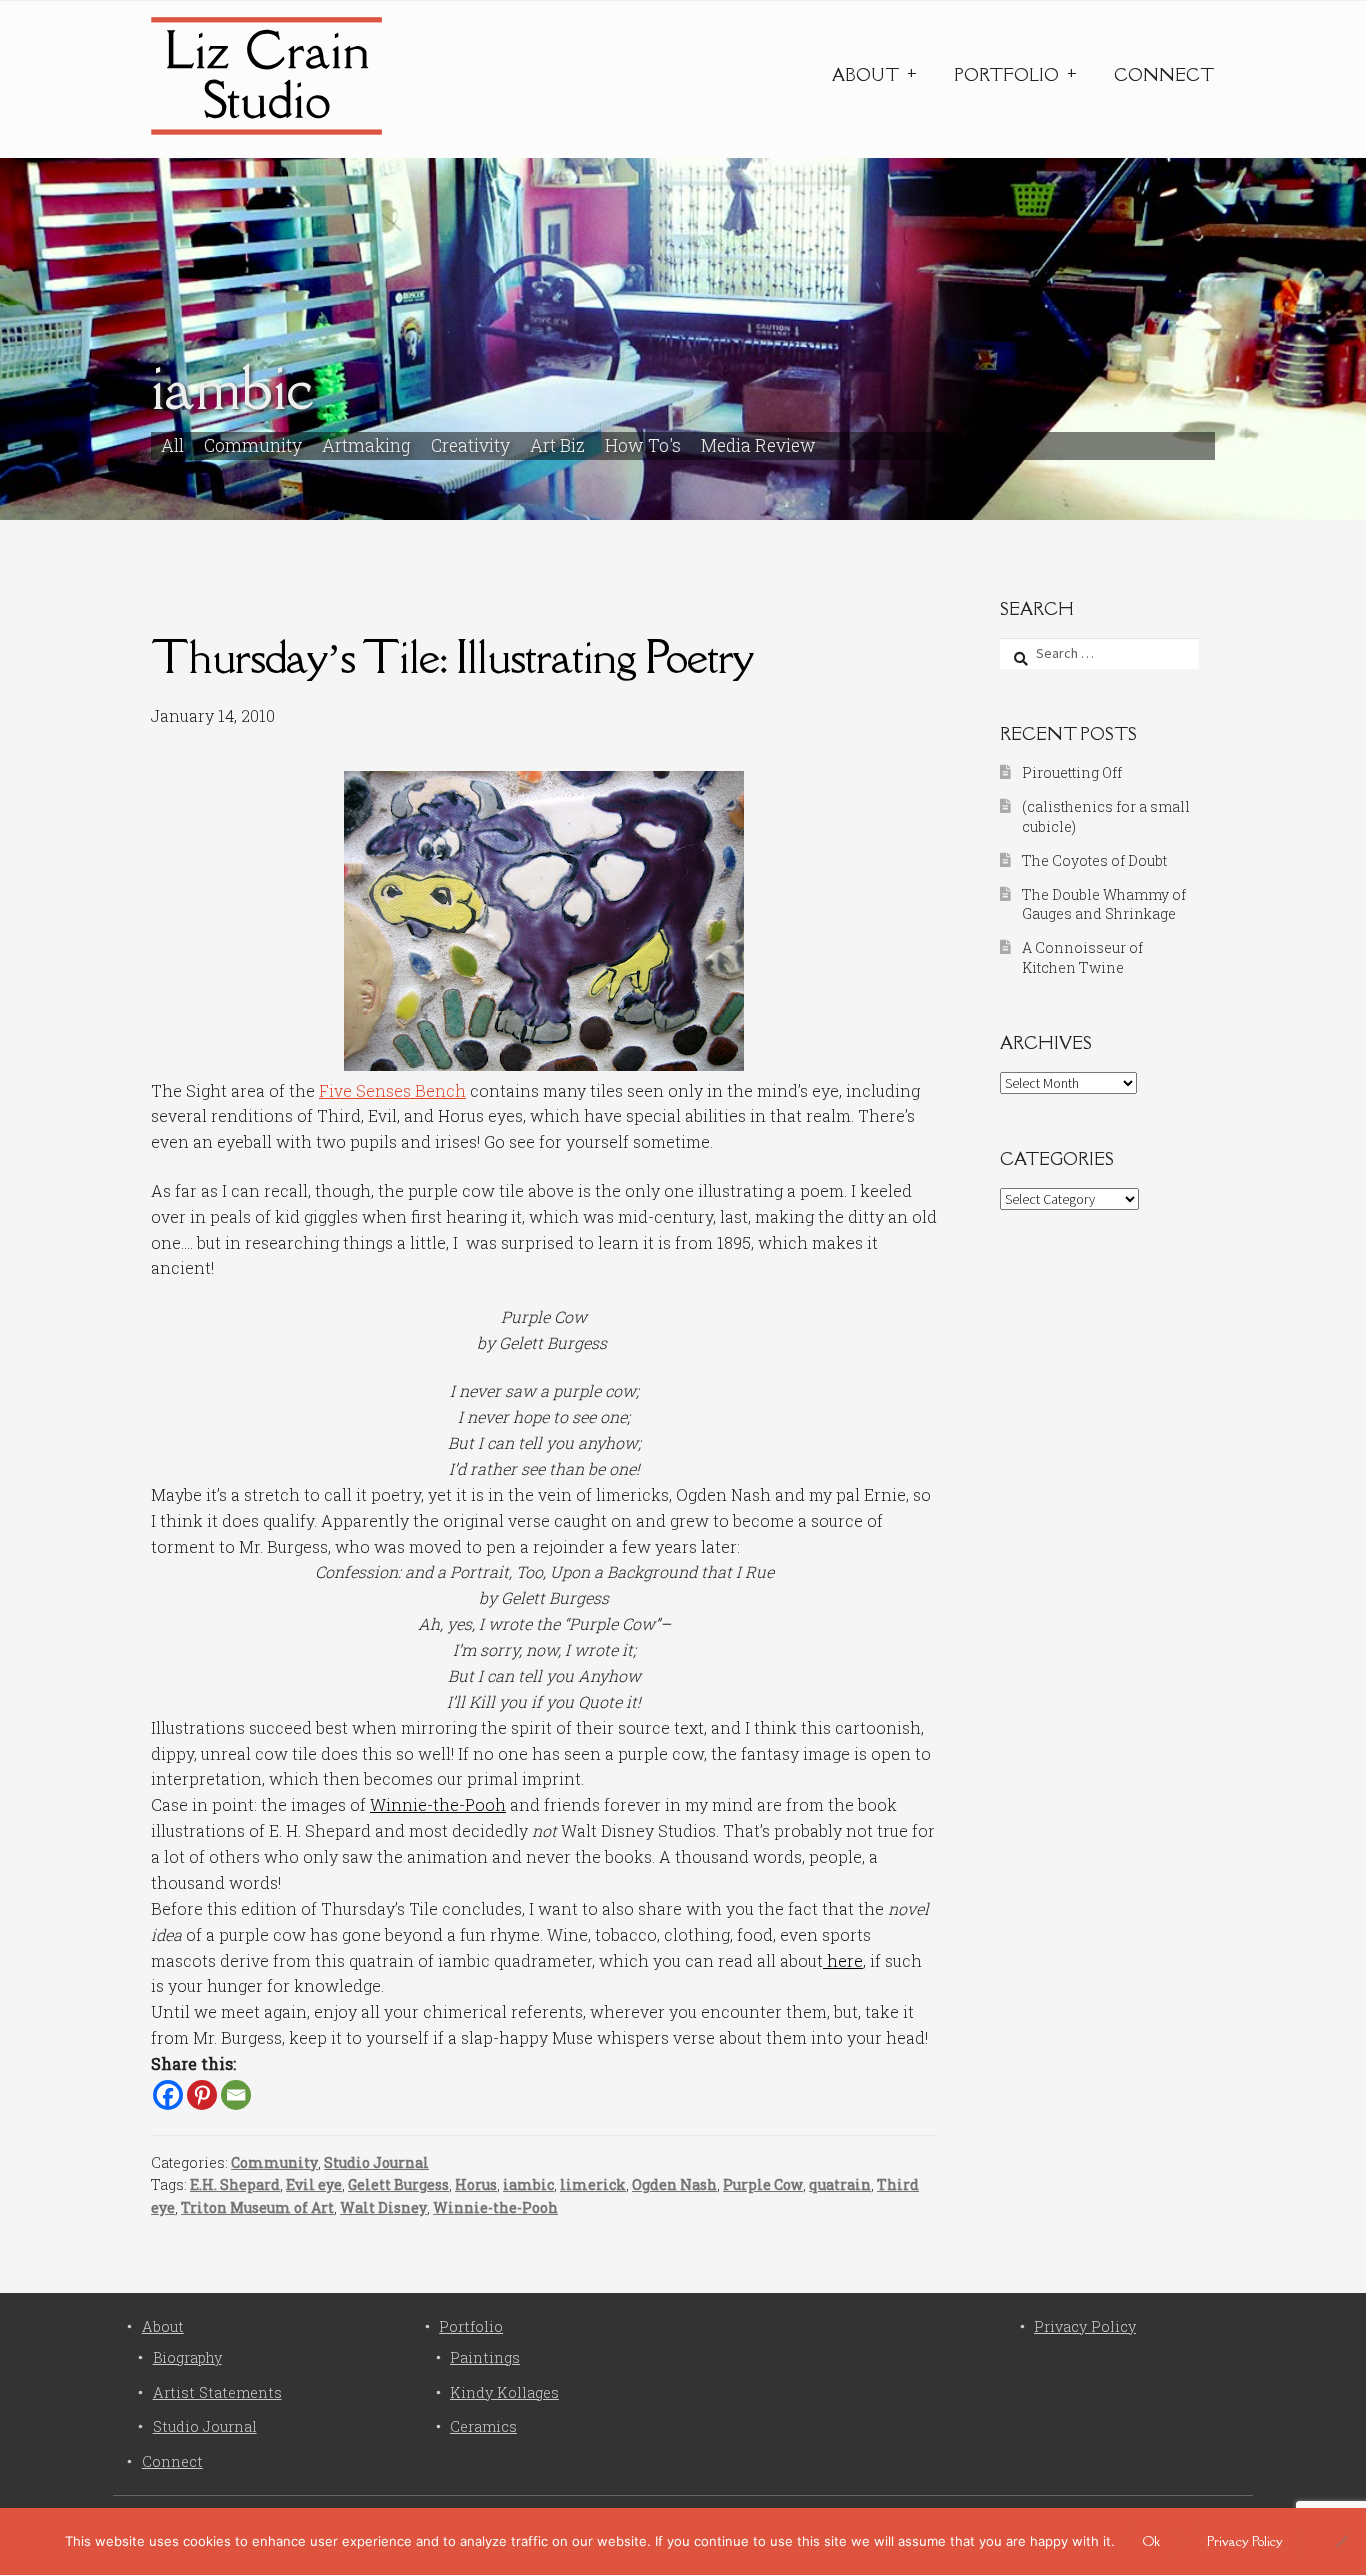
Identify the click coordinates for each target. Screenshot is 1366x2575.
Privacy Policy (1085, 2326)
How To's (643, 445)
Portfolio (1006, 75)
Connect (1164, 75)
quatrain (840, 2184)
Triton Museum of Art (257, 2207)
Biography (187, 2357)
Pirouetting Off (1072, 772)
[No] (1341, 2541)
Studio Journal (376, 2162)
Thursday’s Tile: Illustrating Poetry (452, 656)
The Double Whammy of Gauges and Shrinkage (1104, 904)
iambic (528, 2184)
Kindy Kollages (504, 2392)
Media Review (758, 445)
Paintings (485, 2357)
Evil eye (314, 2184)
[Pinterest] (202, 2095)
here (843, 1960)
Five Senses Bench (392, 1090)
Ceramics (483, 2426)
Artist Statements (217, 2392)
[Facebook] (168, 2095)
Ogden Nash (674, 2184)
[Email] (236, 2095)
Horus (476, 2184)
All (172, 445)
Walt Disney (383, 2207)
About (865, 75)
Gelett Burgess (398, 2184)
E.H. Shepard (235, 2184)
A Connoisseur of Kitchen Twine (1082, 957)
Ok (1151, 2541)
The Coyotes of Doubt (1094, 860)
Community (253, 445)
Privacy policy (1245, 2541)
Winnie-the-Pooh (438, 1804)
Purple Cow (763, 2184)
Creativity (470, 445)
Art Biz (557, 445)
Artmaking (366, 445)
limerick (593, 2184)
